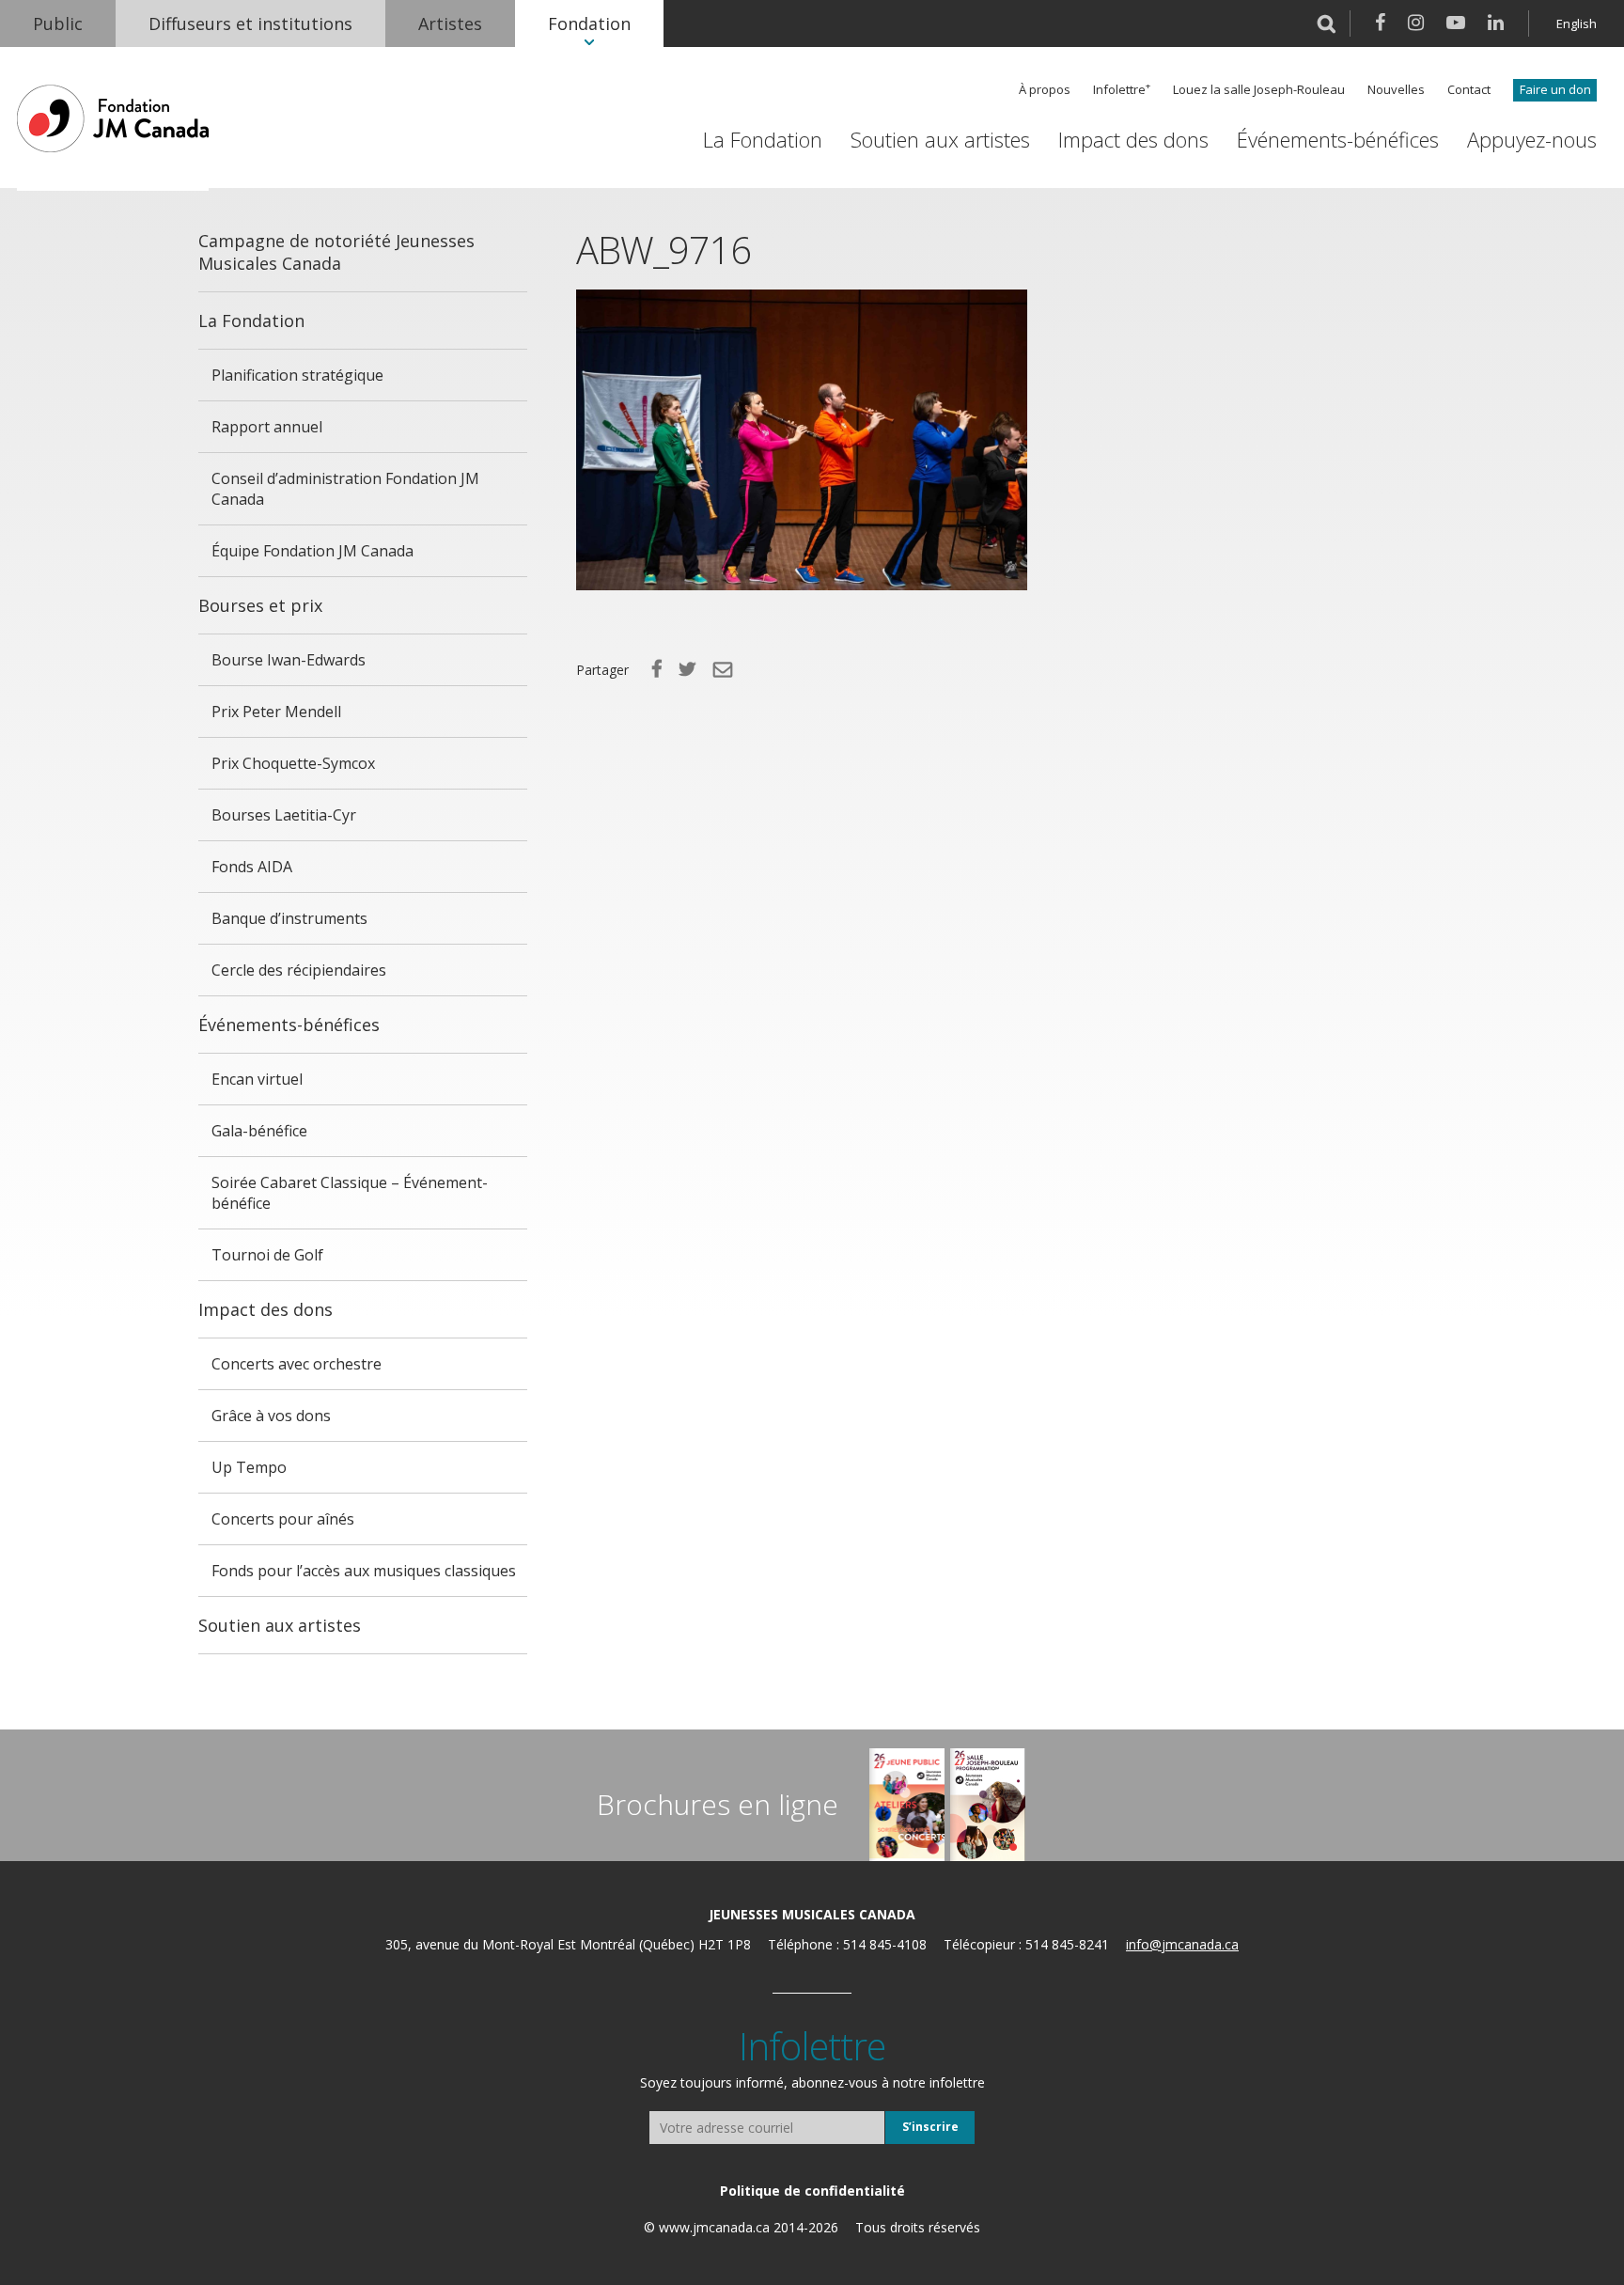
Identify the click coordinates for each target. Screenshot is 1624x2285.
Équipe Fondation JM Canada (312, 551)
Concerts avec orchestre (297, 1364)
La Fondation (763, 140)
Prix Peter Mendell (276, 712)
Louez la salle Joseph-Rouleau (1259, 90)
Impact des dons (1133, 140)
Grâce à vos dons (271, 1416)
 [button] (1327, 23)
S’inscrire (930, 2127)
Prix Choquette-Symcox (293, 763)
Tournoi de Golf (267, 1255)
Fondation (589, 23)
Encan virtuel (257, 1079)
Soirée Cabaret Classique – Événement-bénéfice (350, 1193)
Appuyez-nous (1532, 140)
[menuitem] (58, 23)
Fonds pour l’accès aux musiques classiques (364, 1571)
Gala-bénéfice (259, 1131)
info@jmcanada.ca (1182, 1944)
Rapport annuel (267, 427)
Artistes (450, 23)
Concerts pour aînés (283, 1519)
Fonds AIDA (252, 867)
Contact (1469, 90)
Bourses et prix (260, 605)
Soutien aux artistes (940, 140)
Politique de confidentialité (812, 2191)
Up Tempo (249, 1467)
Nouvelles (1396, 90)
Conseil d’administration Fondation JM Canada (345, 489)
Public (58, 23)
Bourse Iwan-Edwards (289, 660)
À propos (1045, 90)
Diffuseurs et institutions (250, 23)
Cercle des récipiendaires (299, 970)
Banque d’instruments (289, 918)
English (1577, 23)
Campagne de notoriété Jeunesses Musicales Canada (336, 252)
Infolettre (1119, 90)
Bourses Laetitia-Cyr (284, 815)
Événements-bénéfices (1338, 140)
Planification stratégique (297, 375)
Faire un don (1555, 89)
